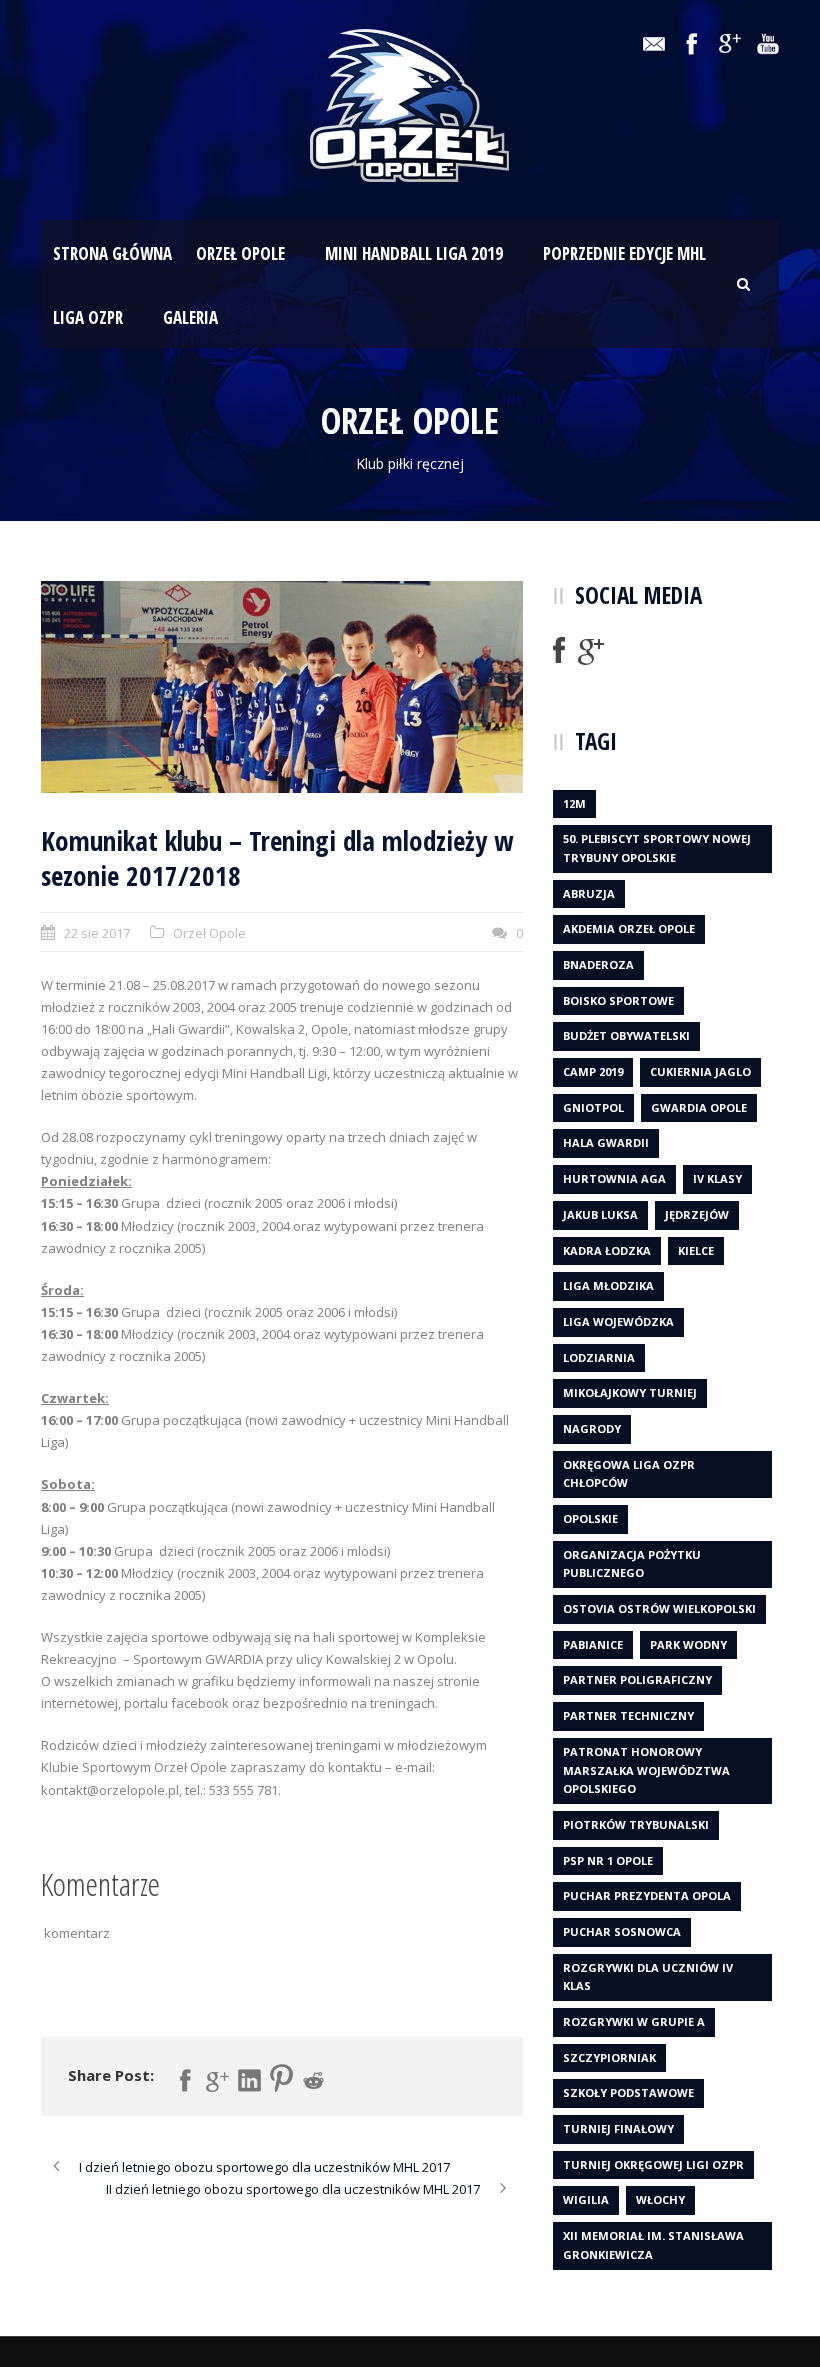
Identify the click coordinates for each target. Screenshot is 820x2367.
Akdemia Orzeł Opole (629, 928)
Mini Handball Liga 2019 (414, 253)
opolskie (590, 1518)
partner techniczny (628, 1715)
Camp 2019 (593, 1071)
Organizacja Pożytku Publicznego (632, 1564)
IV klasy (717, 1178)
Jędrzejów (697, 1214)
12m (574, 803)
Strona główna (112, 253)
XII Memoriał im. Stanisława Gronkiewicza (653, 2245)
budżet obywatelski (626, 1035)
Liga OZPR (88, 317)
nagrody (592, 1428)
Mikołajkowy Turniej (630, 1392)
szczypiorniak (609, 2057)
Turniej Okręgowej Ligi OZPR (653, 2164)
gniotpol (593, 1107)
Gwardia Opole (699, 1107)
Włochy (660, 2199)
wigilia (586, 2199)
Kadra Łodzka (607, 1250)
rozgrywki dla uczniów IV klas (648, 1977)
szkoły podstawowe (628, 2092)
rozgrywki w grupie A (634, 2021)
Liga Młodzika (608, 1285)
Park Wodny (688, 1644)
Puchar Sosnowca (622, 1931)
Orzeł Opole (240, 253)
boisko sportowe (618, 1000)
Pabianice (593, 1644)
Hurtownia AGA (614, 1178)
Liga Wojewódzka (618, 1321)
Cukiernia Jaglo (700, 1071)
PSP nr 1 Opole (608, 1860)
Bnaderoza (598, 964)
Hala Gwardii (606, 1142)
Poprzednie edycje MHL (624, 253)
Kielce (696, 1250)
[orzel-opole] (282, 687)
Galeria (190, 317)
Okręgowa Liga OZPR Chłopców (629, 1474)
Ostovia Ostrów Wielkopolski (659, 1608)
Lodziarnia (599, 1357)
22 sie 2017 (97, 933)
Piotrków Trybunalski (636, 1824)
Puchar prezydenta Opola (647, 1895)
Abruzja (589, 893)
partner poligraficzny (637, 1679)
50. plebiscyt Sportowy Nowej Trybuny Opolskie (657, 848)
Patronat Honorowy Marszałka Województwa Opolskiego (646, 1770)
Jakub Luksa (600, 1214)
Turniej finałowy (618, 2128)
